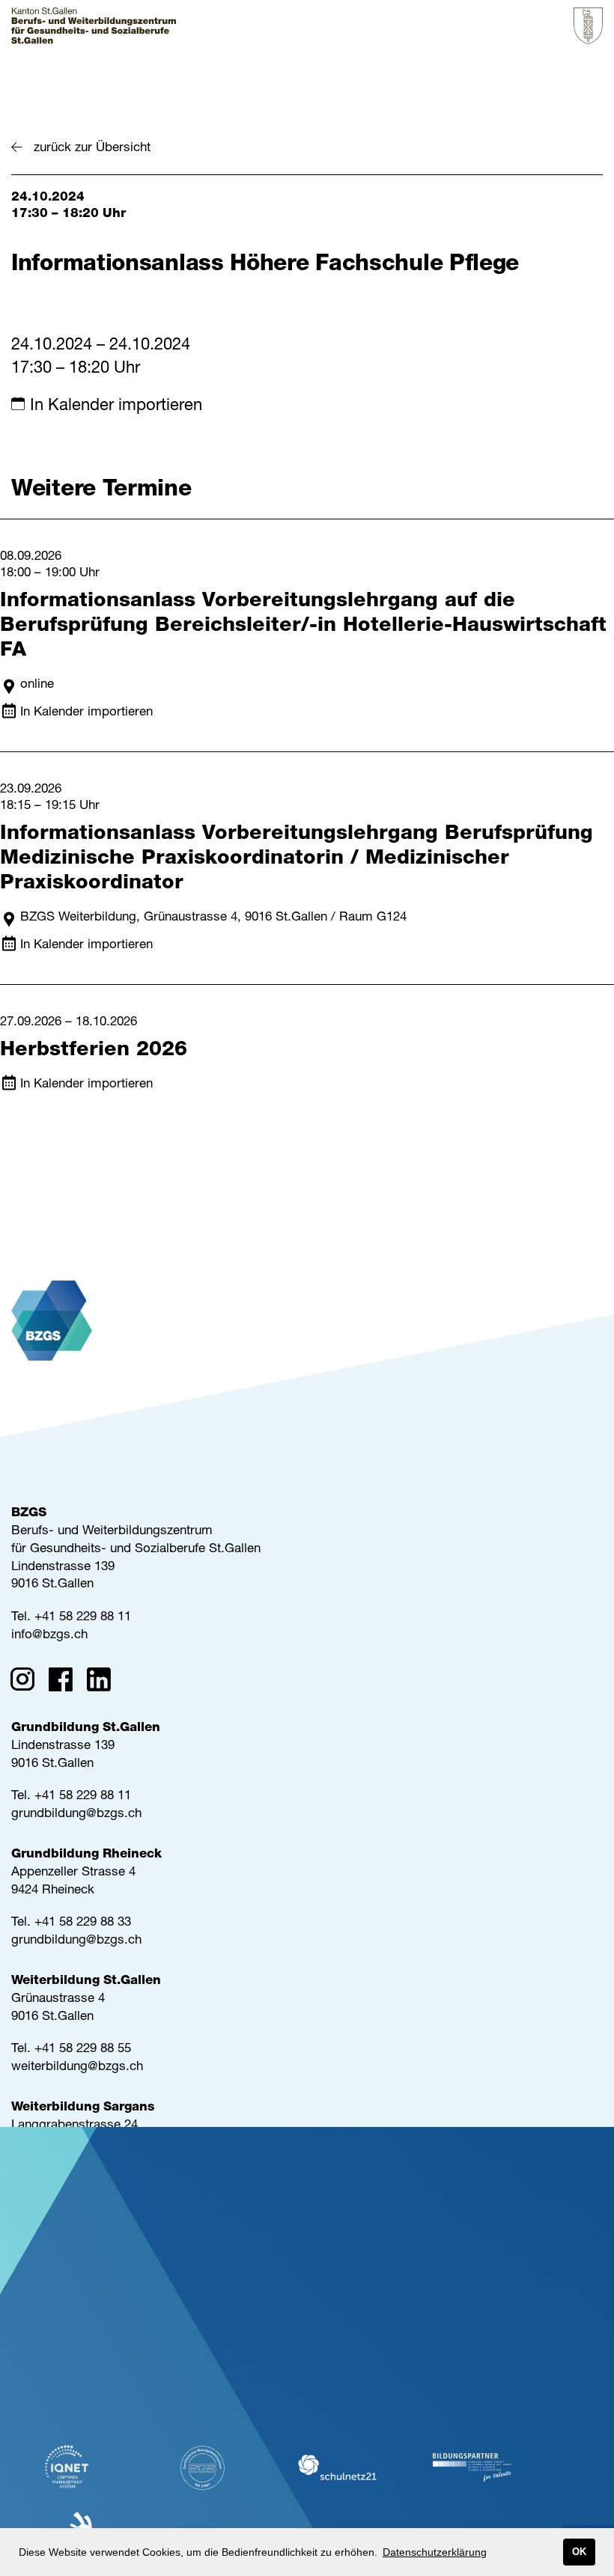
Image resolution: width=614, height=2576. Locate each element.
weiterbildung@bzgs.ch (77, 2067)
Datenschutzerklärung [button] (435, 2552)
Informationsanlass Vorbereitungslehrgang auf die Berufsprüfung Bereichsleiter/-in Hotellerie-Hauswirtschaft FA (303, 627)
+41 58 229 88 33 (83, 1923)
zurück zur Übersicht (92, 149)
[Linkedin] (104, 1682)
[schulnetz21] (337, 2468)
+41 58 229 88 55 (83, 2049)
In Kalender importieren (116, 406)
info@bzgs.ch (49, 1636)
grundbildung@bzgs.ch (76, 1815)
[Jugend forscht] (472, 2468)
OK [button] (579, 2552)
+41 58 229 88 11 (83, 1618)
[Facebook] (66, 1682)
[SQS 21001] (202, 2468)
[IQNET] (67, 2467)
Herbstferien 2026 (94, 1051)
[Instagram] (27, 1682)
